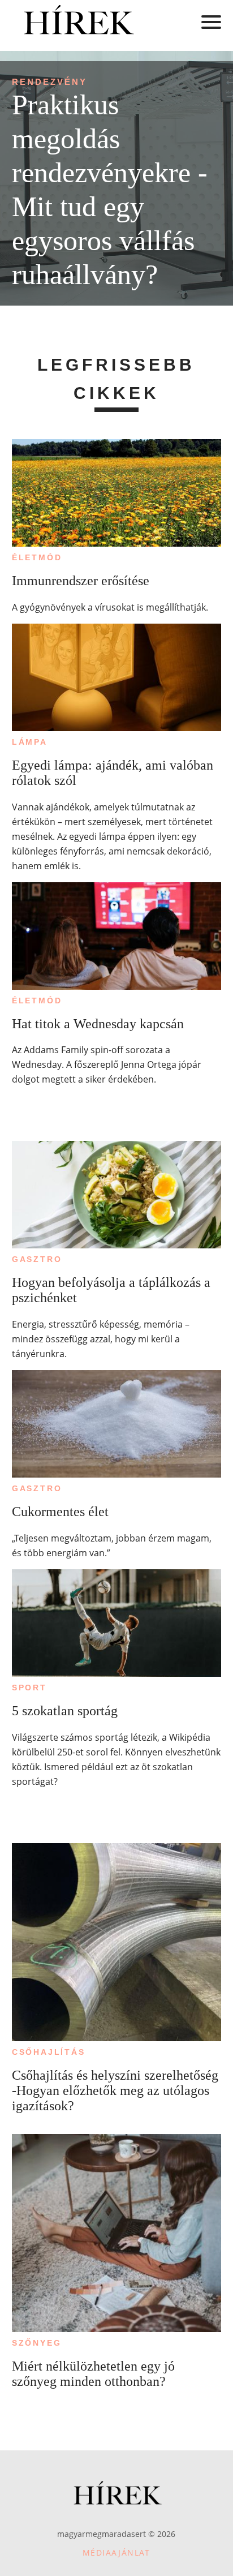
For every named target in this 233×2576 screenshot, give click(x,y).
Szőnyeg (37, 2343)
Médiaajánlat (116, 2553)
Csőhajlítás (49, 2052)
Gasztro (37, 1259)
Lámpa (30, 742)
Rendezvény (49, 82)
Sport (29, 1688)
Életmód (37, 557)
